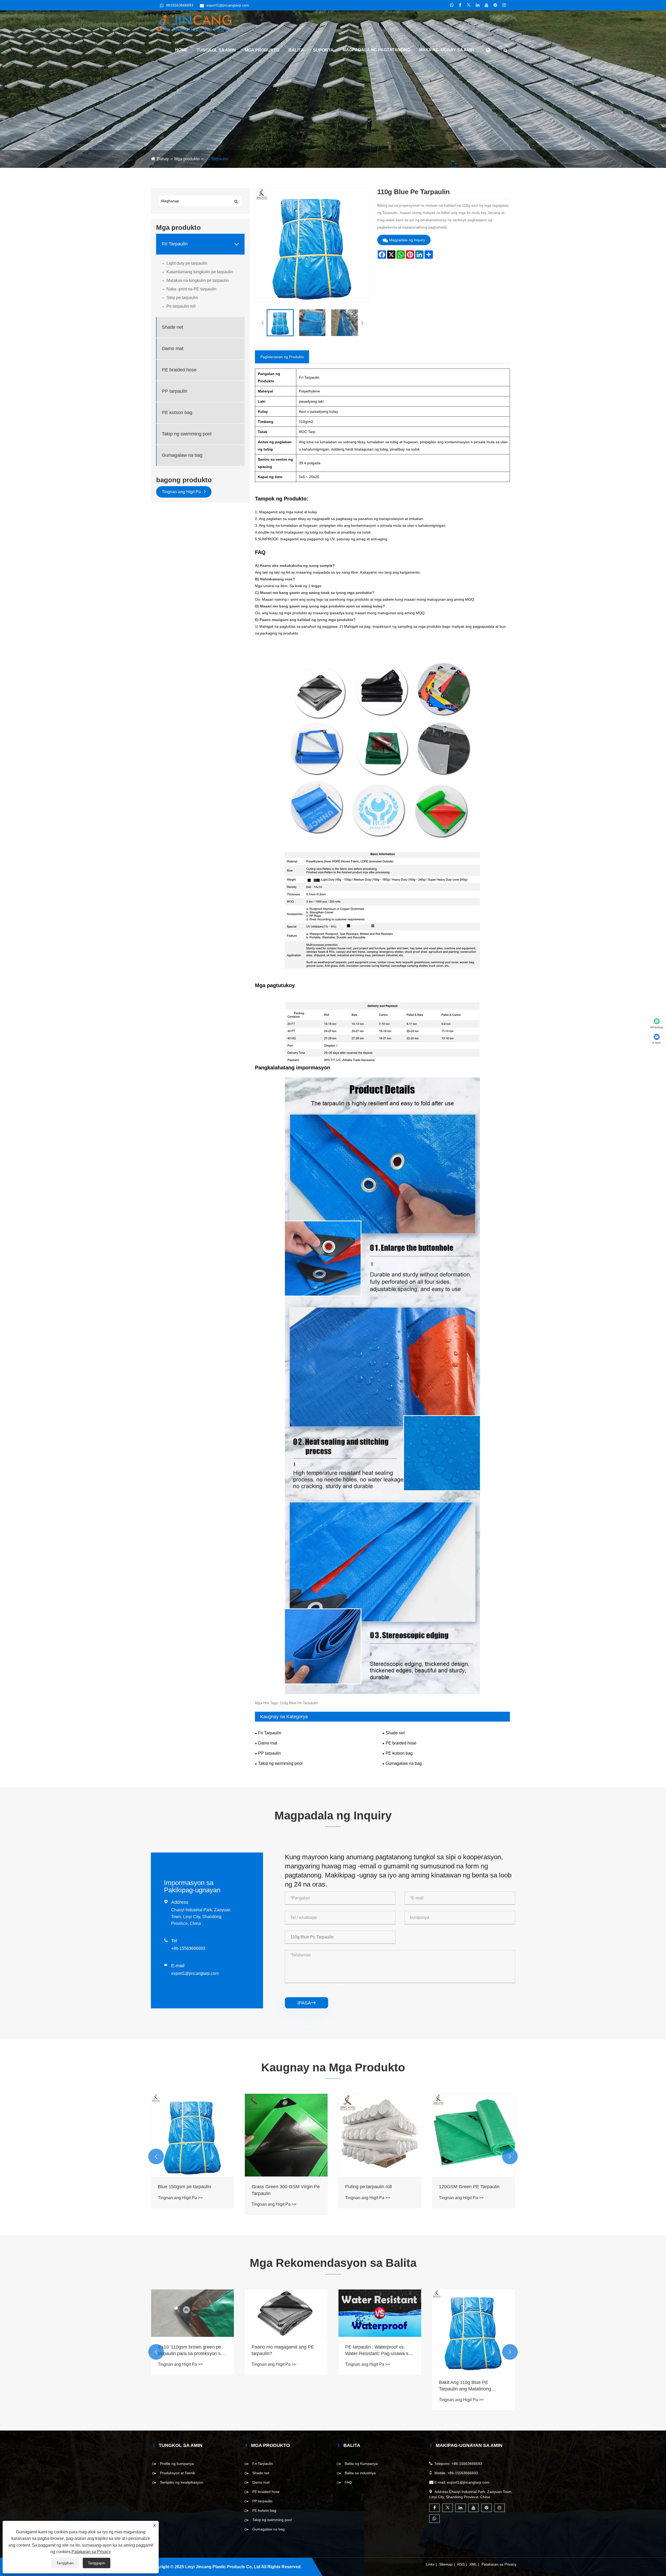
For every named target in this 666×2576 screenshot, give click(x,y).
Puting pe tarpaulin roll (462, 2187)
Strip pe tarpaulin (182, 298)
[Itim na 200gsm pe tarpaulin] (193, 2135)
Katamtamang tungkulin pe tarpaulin (200, 272)
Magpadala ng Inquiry (407, 240)
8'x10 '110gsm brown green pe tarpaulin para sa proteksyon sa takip (284, 2351)
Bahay (163, 159)
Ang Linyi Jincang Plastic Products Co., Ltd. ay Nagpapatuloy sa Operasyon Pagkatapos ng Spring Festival (190, 2351)
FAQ (348, 2482)
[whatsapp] (452, 5)
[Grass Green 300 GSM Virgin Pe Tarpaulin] (380, 2135)
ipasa (306, 2003)
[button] (156, 2156)
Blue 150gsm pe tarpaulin (278, 2187)
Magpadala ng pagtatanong (376, 50)
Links (430, 2564)
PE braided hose (179, 370)
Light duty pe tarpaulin (187, 263)
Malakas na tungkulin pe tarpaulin (198, 280)
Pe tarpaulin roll (181, 306)
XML (473, 2564)
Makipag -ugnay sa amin (447, 50)
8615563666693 (180, 5)
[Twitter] (469, 5)
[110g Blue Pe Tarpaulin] (280, 323)
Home (181, 50)
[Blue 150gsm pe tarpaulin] (286, 2135)
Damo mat (173, 349)
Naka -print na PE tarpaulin (191, 289)
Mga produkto (262, 50)
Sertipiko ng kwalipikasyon (182, 2482)
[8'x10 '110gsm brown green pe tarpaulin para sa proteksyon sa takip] (286, 2313)
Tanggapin (97, 2563)
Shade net (172, 327)
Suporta (323, 50)
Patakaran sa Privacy (499, 2564)
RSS (461, 2564)
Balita (296, 50)
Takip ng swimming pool (187, 434)
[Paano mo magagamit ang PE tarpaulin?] (380, 2313)
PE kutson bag (177, 413)
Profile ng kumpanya (177, 2464)
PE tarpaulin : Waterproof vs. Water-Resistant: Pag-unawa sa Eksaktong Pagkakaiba (472, 2351)
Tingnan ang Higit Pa (182, 492)
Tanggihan (65, 2563)
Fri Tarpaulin (217, 159)
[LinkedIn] (478, 5)
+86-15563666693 (188, 1948)
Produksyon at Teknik (178, 2473)
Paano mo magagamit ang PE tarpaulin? (376, 2350)
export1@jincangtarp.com (228, 5)
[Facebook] (460, 5)
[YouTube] (486, 5)
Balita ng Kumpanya (361, 2464)
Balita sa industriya (360, 2473)
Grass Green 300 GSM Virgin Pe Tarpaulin (379, 2190)
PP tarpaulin (175, 391)
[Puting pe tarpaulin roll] (473, 2135)
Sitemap (446, 2564)
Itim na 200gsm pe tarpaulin (187, 2187)
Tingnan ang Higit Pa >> (180, 2198)
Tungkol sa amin (216, 50)
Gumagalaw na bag (182, 455)
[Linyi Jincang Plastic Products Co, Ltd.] (194, 23)
